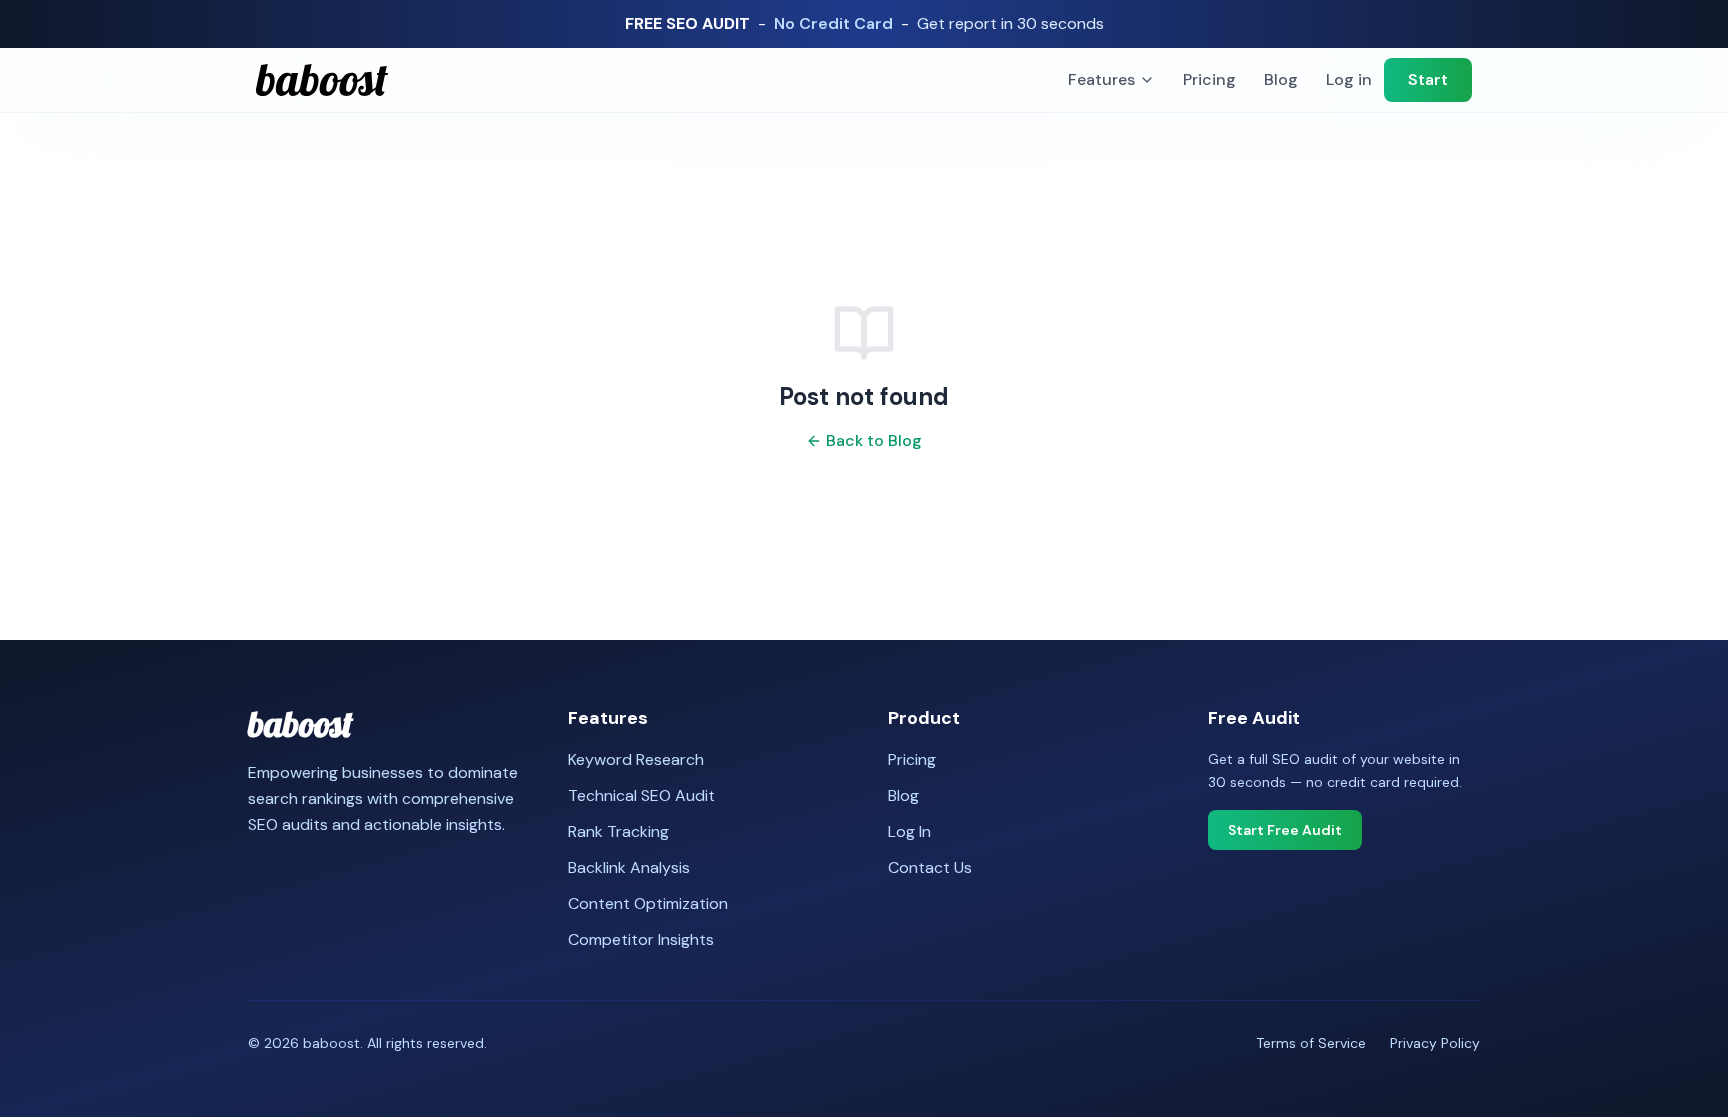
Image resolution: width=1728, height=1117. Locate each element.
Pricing (1209, 79)
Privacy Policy (1435, 1043)
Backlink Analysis (629, 867)
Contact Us (930, 867)
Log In (909, 831)
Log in (1349, 79)
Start (1428, 79)
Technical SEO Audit (641, 795)
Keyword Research (636, 759)
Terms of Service (1311, 1043)
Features (1101, 79)
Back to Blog (874, 440)
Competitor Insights (641, 939)
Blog (1281, 79)
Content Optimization (648, 903)
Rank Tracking (618, 831)
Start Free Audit (1285, 830)
